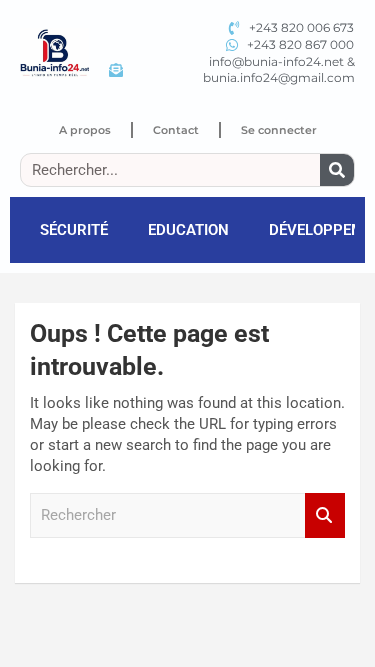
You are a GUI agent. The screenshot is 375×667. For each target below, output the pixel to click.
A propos (85, 130)
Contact (176, 130)
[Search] (337, 170)
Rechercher (325, 515)
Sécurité (74, 230)
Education (188, 230)
